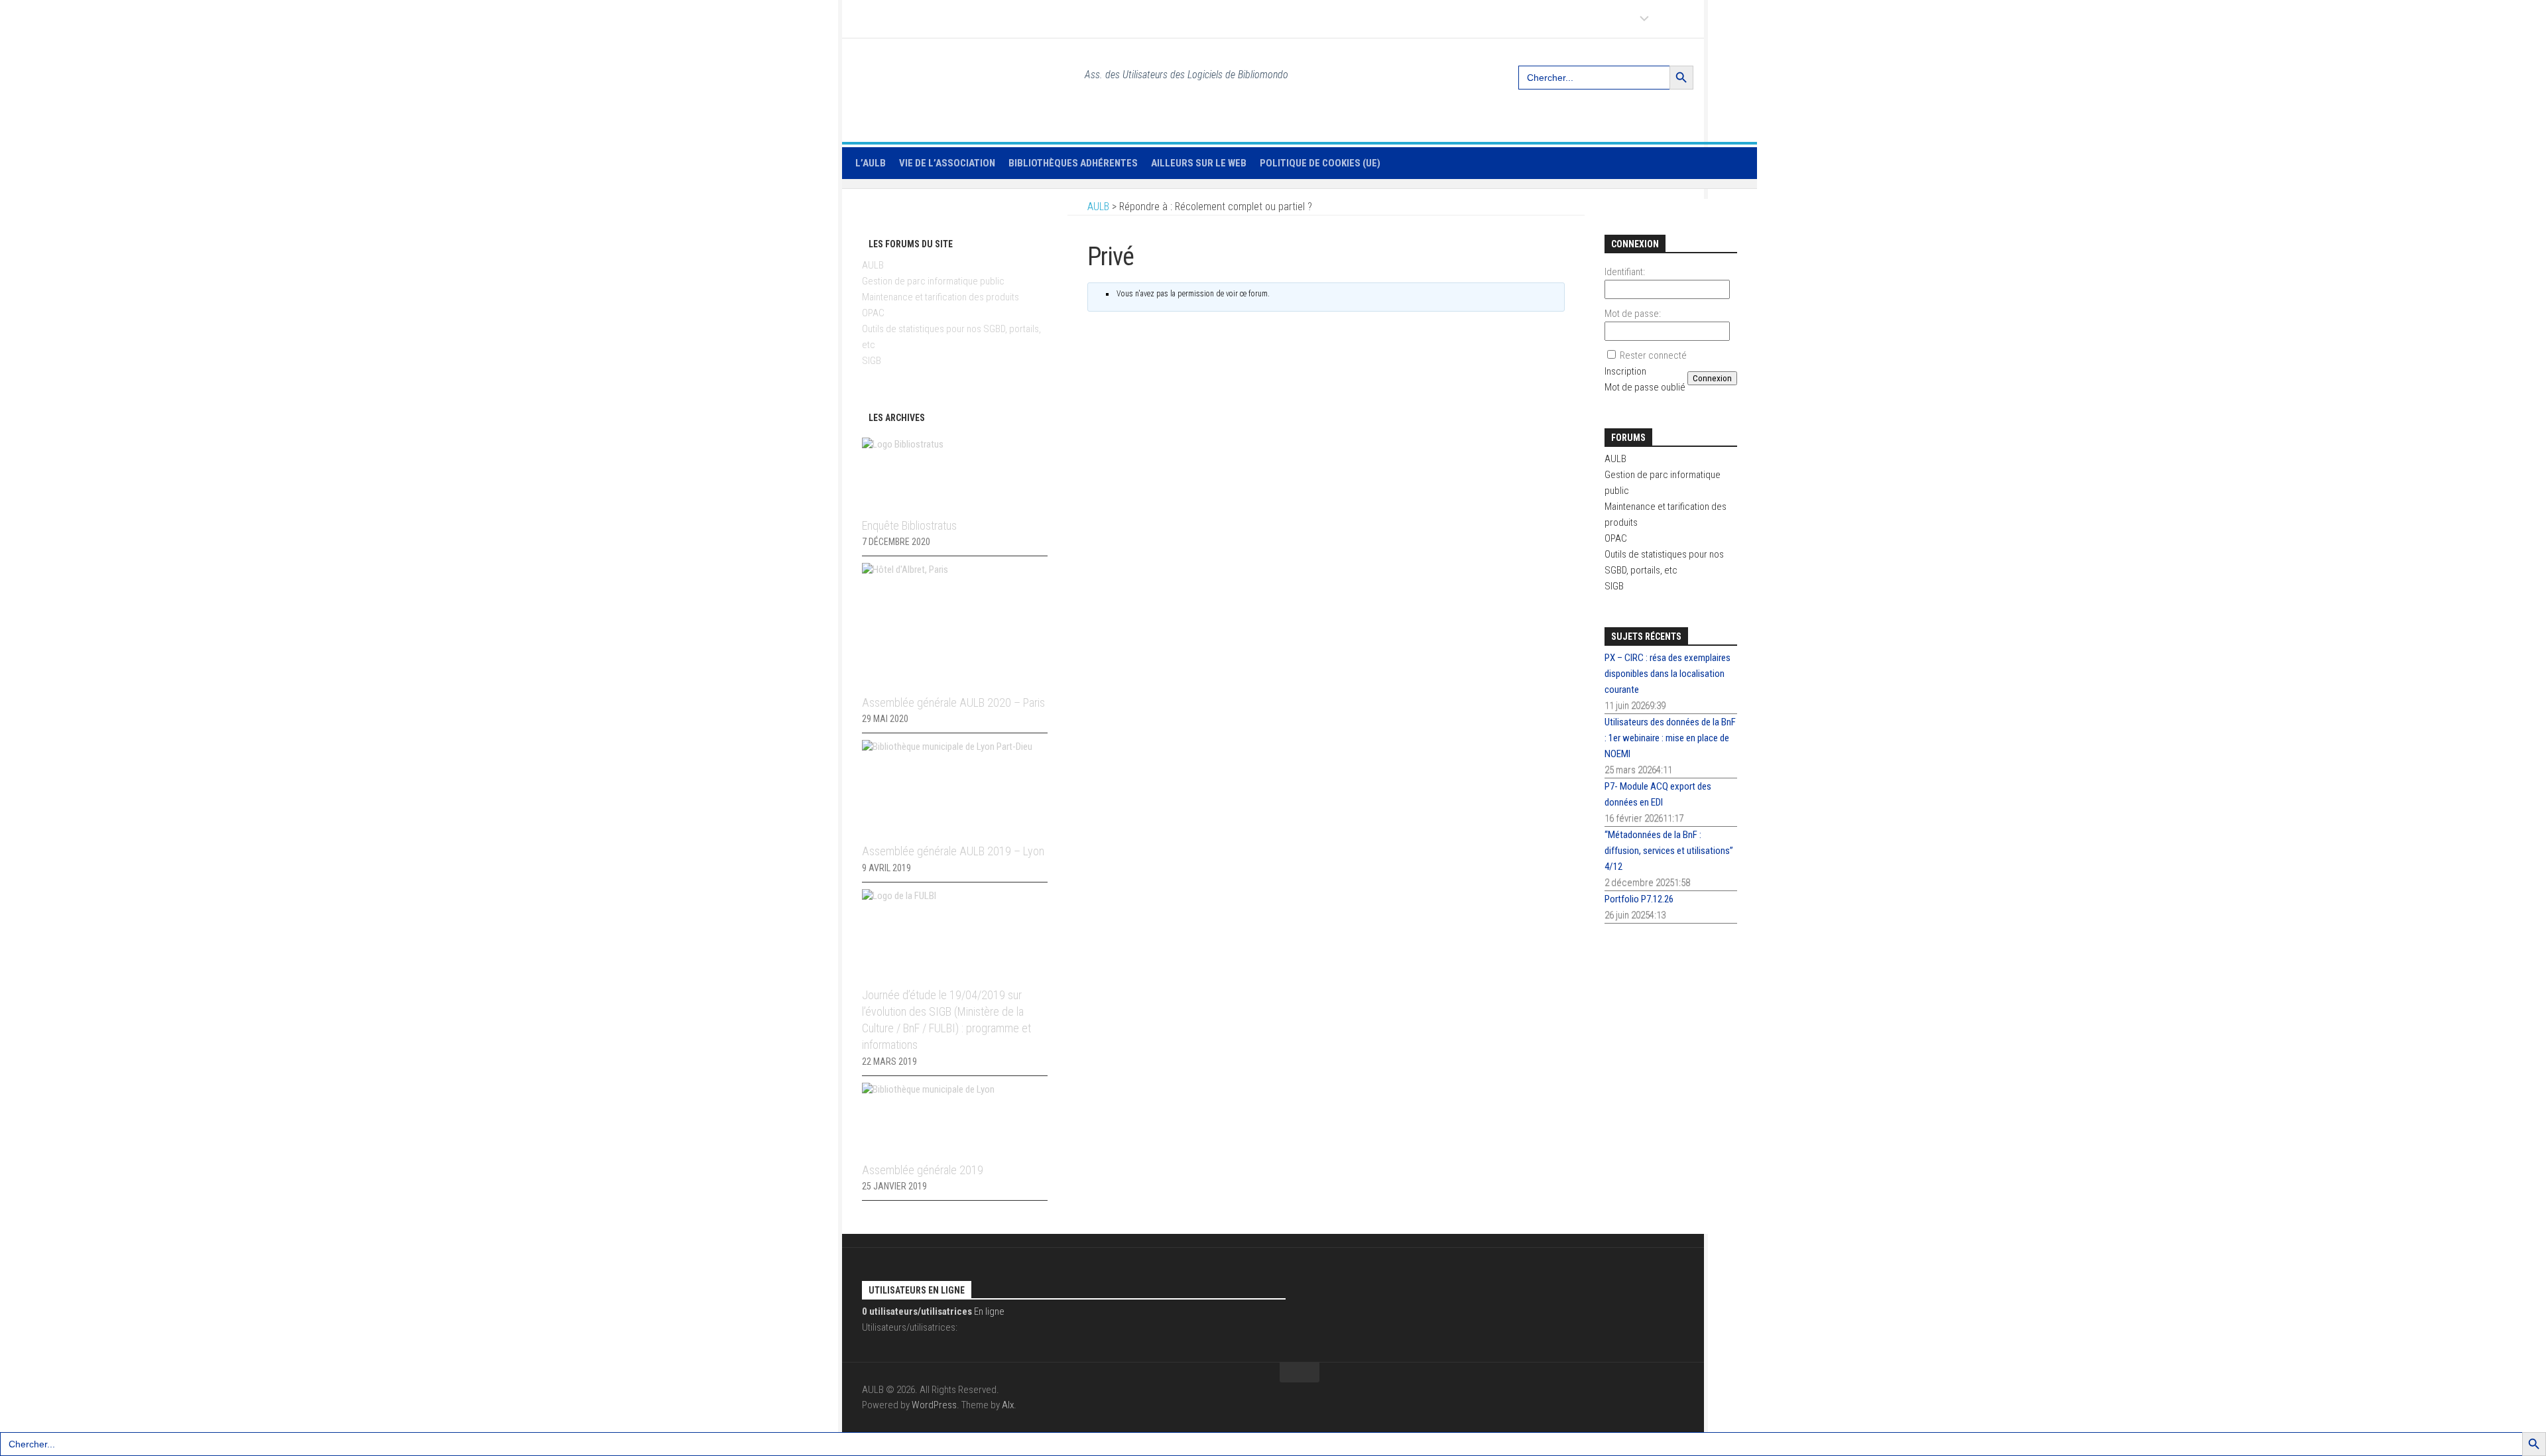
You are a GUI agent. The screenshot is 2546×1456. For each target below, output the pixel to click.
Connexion (1712, 378)
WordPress (934, 1405)
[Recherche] (1729, 72)
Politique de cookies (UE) (1320, 163)
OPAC (873, 313)
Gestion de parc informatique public (933, 281)
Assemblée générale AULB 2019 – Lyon (953, 851)
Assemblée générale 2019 (923, 1170)
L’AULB (871, 163)
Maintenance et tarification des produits (940, 297)
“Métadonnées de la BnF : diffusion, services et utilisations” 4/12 (1669, 851)
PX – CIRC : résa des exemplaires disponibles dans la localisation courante (1667, 674)
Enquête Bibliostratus (909, 525)
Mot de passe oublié (1645, 387)
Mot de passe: (1633, 314)
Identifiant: (1625, 272)
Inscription (1625, 371)
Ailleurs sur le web (1199, 163)
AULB (873, 265)
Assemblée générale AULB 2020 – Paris (953, 702)
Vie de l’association (947, 163)
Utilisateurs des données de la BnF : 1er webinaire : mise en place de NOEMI (1670, 738)
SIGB (872, 361)
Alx (1008, 1405)
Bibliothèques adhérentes (1073, 163)
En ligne (933, 1311)
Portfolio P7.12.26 (1639, 899)
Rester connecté (1653, 355)
